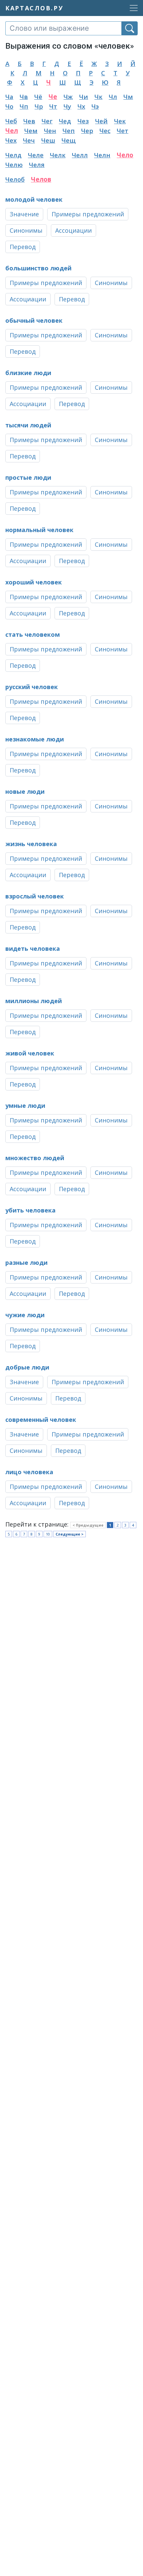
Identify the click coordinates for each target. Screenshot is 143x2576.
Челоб (15, 179)
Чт (53, 106)
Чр (39, 106)
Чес (105, 131)
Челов (41, 179)
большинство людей (38, 268)
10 (48, 1534)
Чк (98, 97)
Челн (102, 155)
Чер (87, 131)
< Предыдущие (88, 1525)
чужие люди (25, 1315)
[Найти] (130, 28)
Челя (37, 165)
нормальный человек (39, 530)
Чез (83, 121)
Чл (113, 97)
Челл (80, 155)
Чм (128, 97)
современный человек (41, 1420)
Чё (38, 97)
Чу (67, 106)
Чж (68, 97)
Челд (13, 155)
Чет (123, 131)
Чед (65, 121)
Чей (101, 121)
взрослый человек (35, 896)
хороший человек (34, 582)
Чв (24, 97)
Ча (9, 97)
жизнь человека (31, 844)
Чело (125, 155)
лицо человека (29, 1472)
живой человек (30, 1053)
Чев (29, 121)
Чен (50, 131)
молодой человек (34, 199)
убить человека (30, 1210)
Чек (120, 121)
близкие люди (28, 373)
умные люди (25, 1105)
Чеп (69, 131)
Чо (9, 106)
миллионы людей (34, 1001)
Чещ (69, 140)
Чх (81, 106)
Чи (84, 97)
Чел (12, 131)
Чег (47, 121)
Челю (14, 165)
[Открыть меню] (132, 8)
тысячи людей (28, 425)
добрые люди (27, 1367)
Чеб (11, 121)
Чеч (29, 140)
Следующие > (70, 1534)
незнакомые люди (35, 739)
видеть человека (33, 948)
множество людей (35, 1158)
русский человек (32, 687)
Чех (11, 140)
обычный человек (34, 320)
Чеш (48, 140)
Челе (36, 155)
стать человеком (33, 634)
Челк (58, 155)
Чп (24, 106)
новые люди (25, 791)
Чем (31, 131)
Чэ (95, 106)
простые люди (28, 477)
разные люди (26, 1262)
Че (53, 97)
